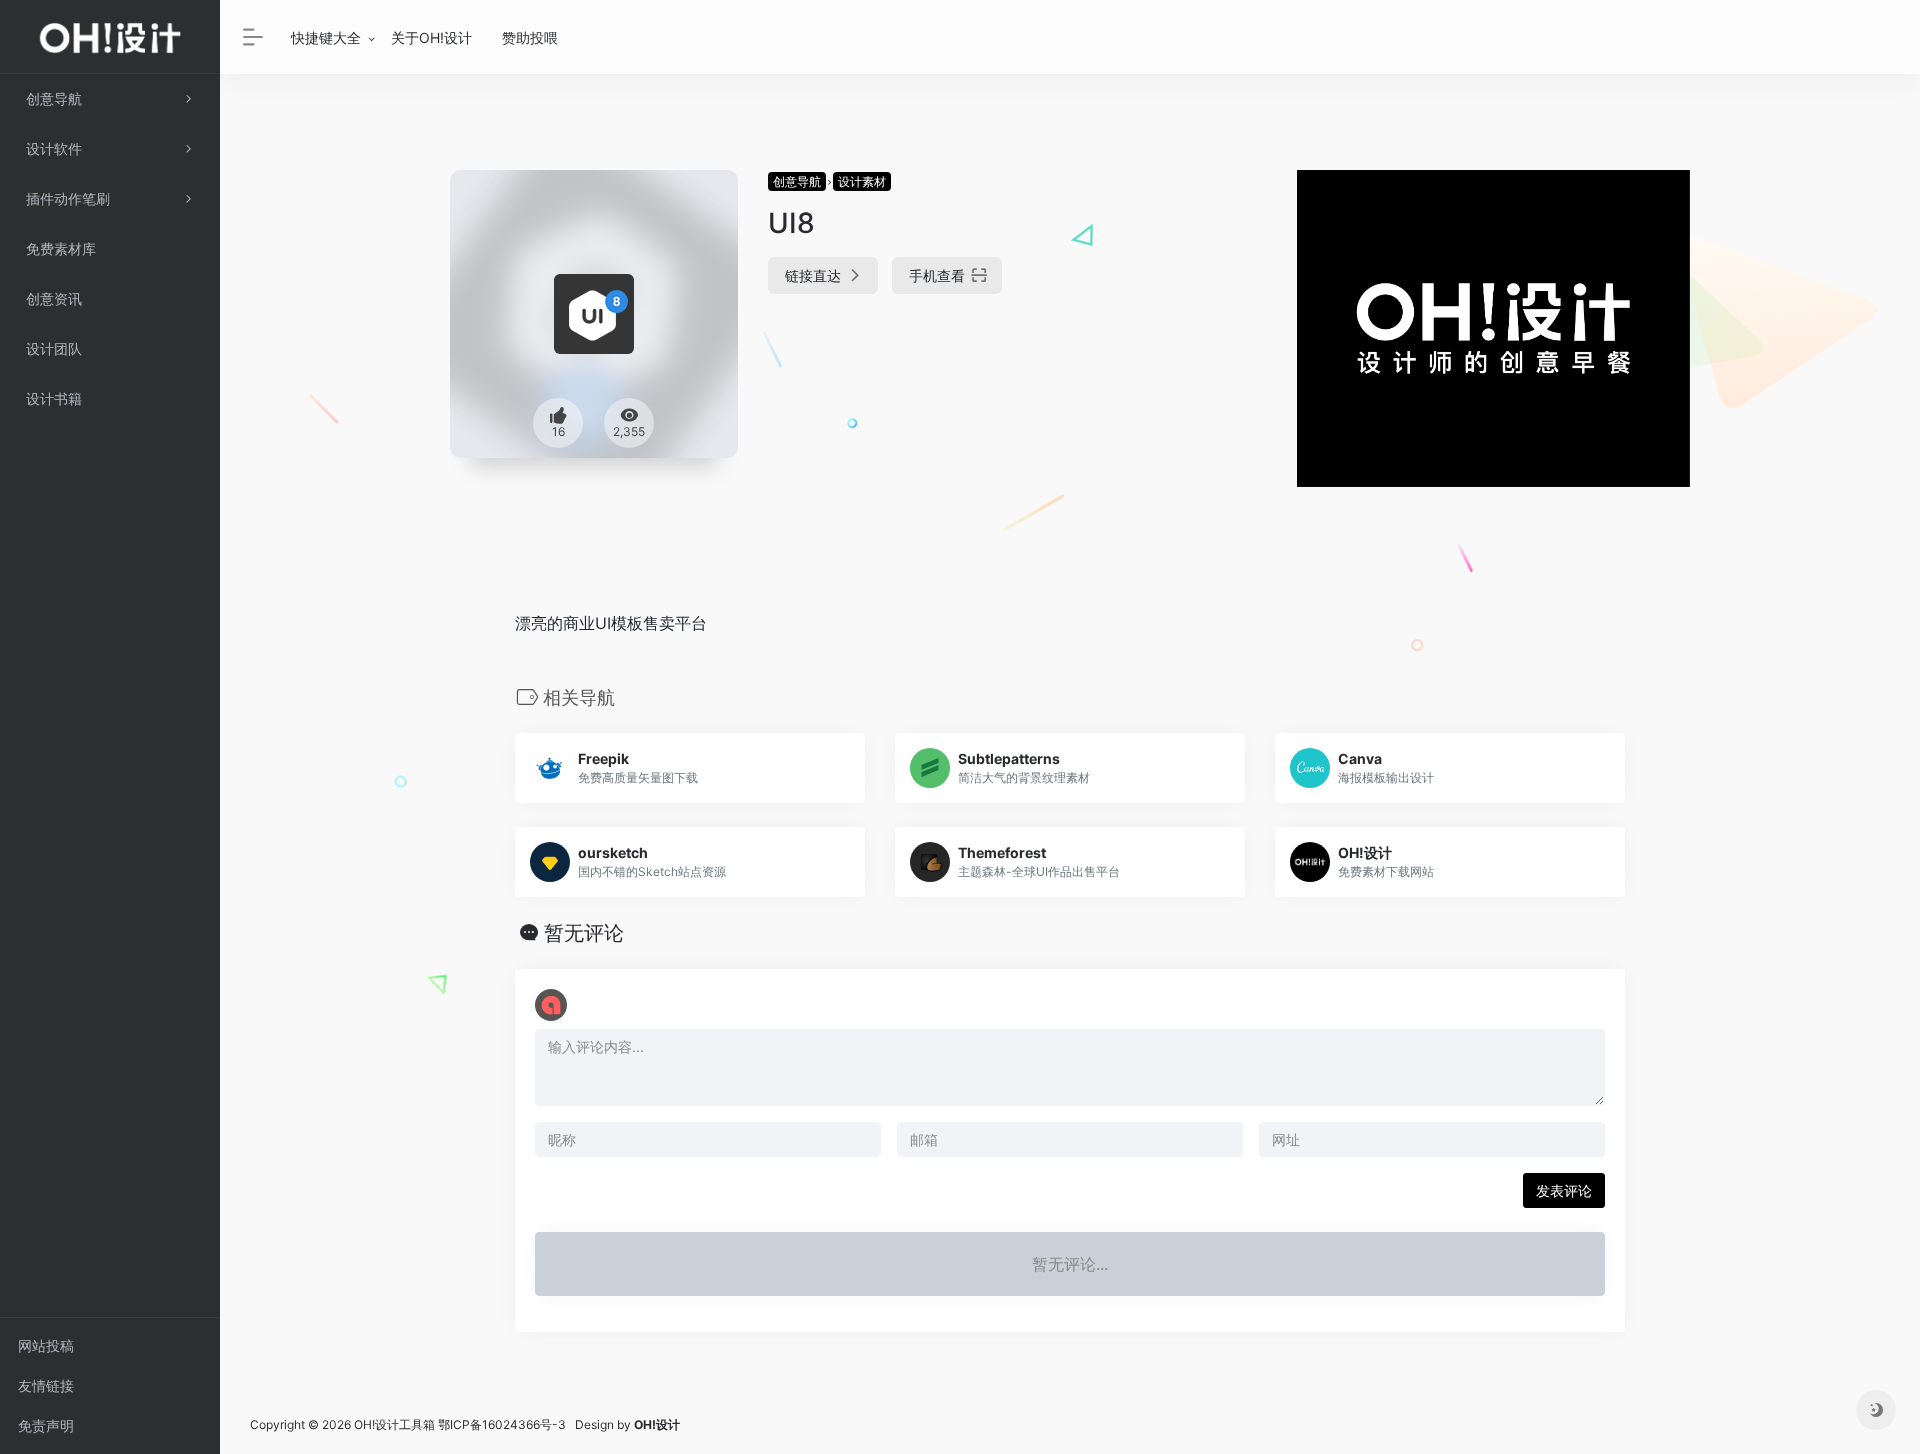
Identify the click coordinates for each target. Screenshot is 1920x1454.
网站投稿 (46, 1345)
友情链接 (46, 1385)
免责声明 (46, 1425)
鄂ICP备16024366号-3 (502, 1424)
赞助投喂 (530, 37)
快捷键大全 (326, 37)
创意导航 (797, 181)
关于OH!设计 (431, 37)
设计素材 (862, 181)
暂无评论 (584, 933)
